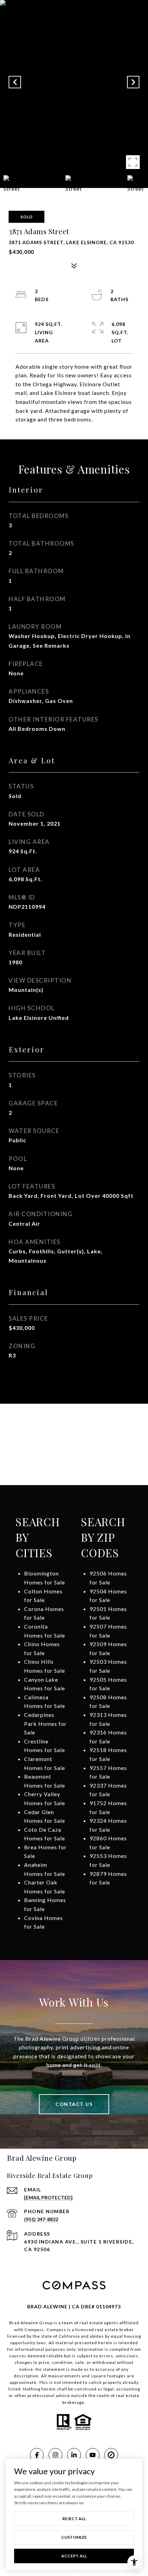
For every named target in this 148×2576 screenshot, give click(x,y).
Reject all (74, 2519)
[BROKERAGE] (111, 2455)
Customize (74, 2537)
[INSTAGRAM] (55, 2455)
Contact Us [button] (74, 2104)
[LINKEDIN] (74, 2455)
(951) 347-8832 (41, 2219)
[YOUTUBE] (93, 2455)
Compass (56, 2330)
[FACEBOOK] (37, 2455)
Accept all (74, 2556)
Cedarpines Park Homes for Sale (45, 1723)
